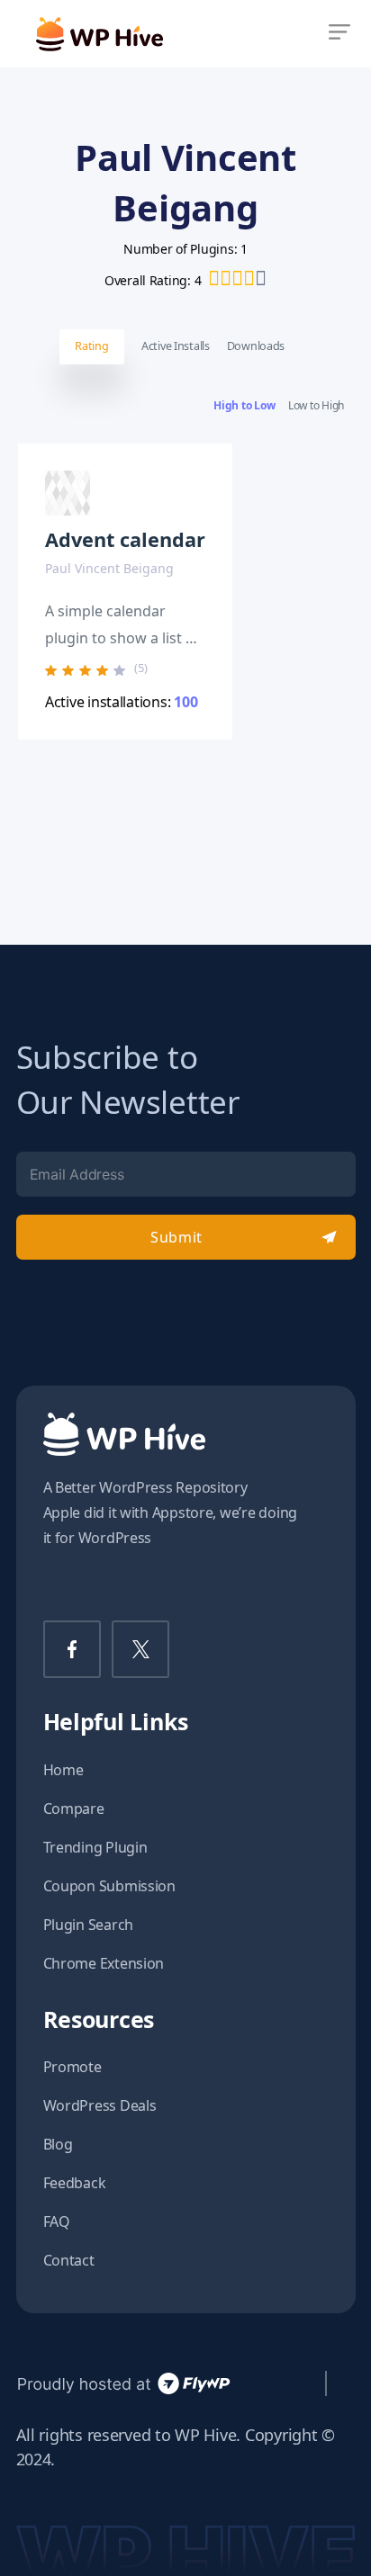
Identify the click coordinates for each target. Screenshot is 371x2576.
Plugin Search (89, 1925)
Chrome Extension (104, 1963)
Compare (74, 1809)
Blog (58, 2144)
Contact (69, 2260)
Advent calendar (125, 539)
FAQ (57, 2221)
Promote (72, 2067)
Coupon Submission (109, 1886)
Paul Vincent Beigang (109, 568)
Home (63, 1770)
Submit (176, 1237)
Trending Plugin (95, 1847)
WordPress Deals (100, 2105)
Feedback (75, 2183)
